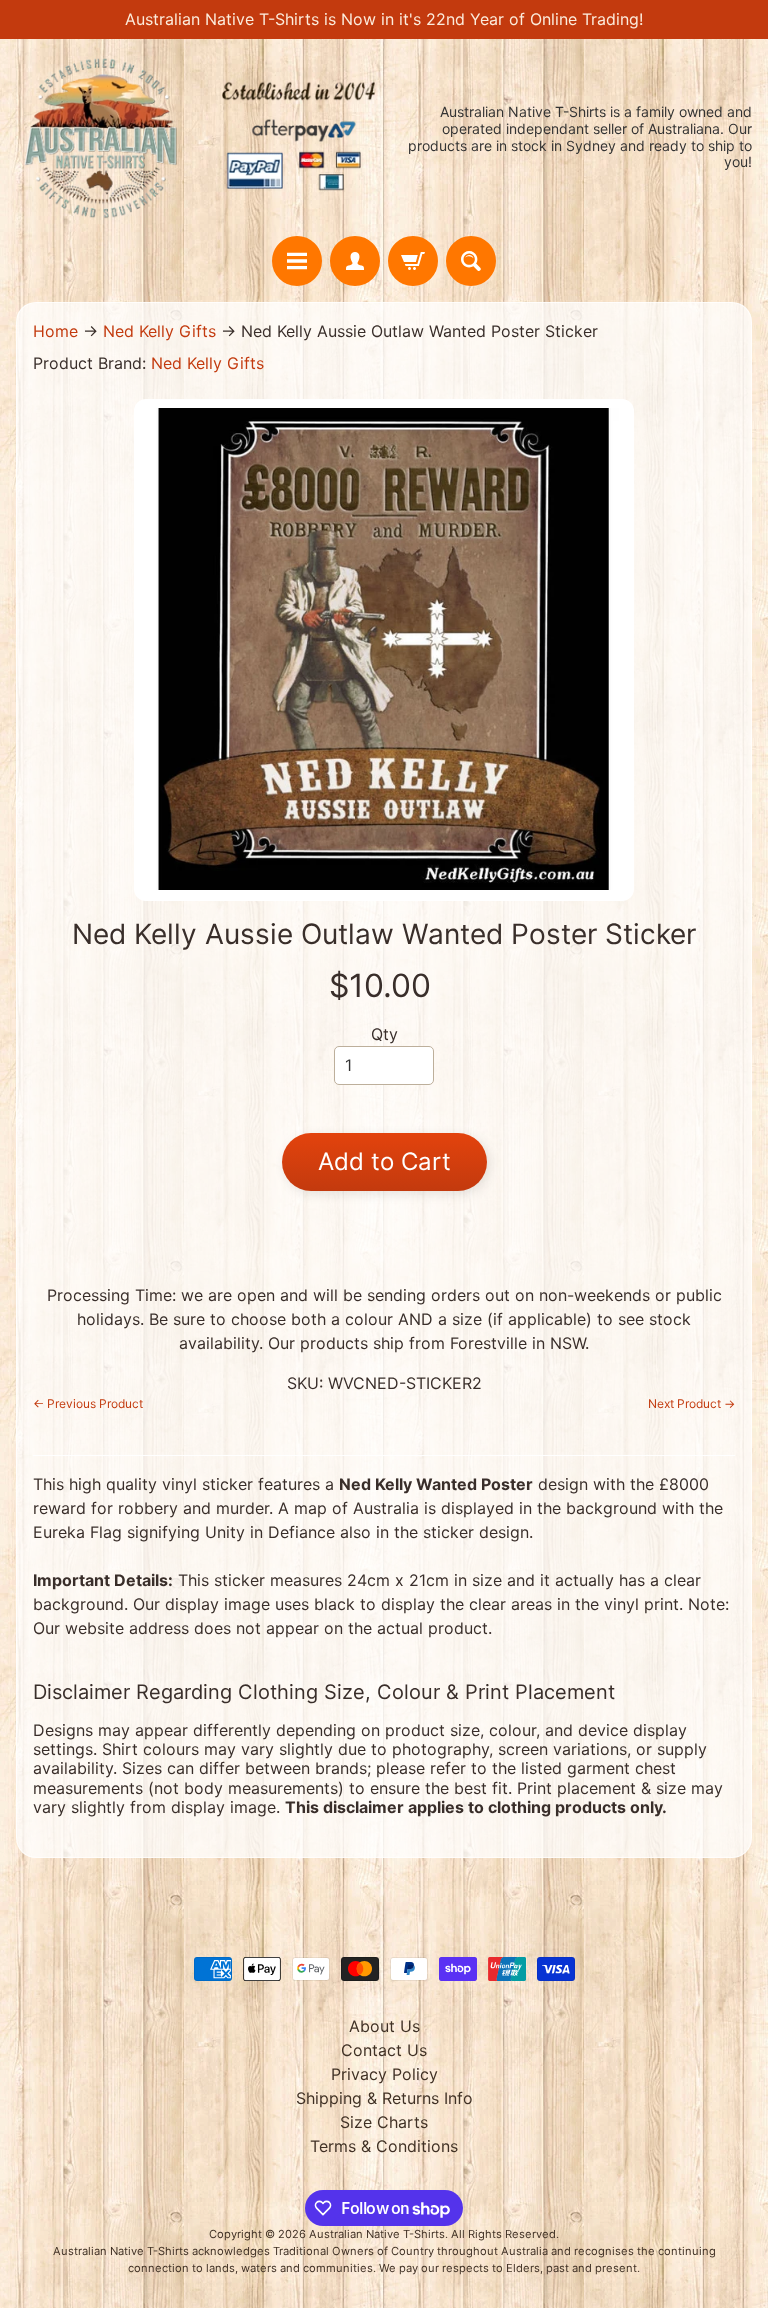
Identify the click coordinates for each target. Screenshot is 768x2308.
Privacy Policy (384, 2074)
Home (55, 331)
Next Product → (691, 1403)
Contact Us (384, 2050)
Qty (384, 1034)
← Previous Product (88, 1403)
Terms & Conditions (384, 2146)
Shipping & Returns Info (384, 2098)
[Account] (355, 261)
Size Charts (384, 2122)
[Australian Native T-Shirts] (200, 137)
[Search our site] (471, 261)
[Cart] (413, 261)
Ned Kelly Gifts (159, 331)
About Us (384, 2026)
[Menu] (297, 261)
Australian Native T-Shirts (377, 2234)
